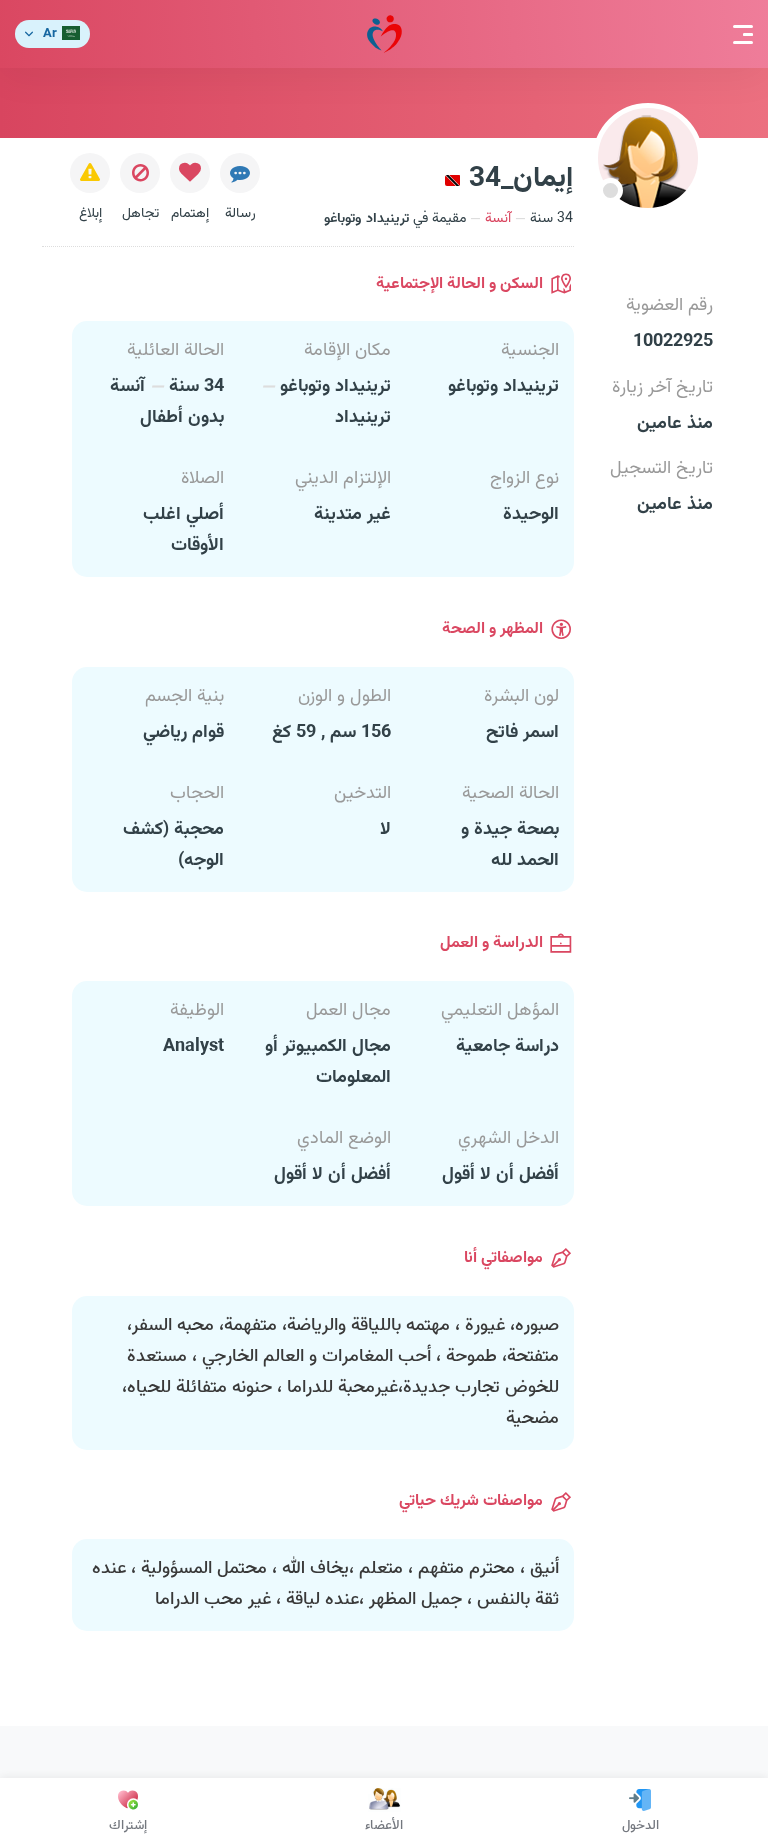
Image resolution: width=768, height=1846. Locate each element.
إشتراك (128, 1826)
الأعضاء (384, 1826)
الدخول (640, 1826)
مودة (384, 34)
